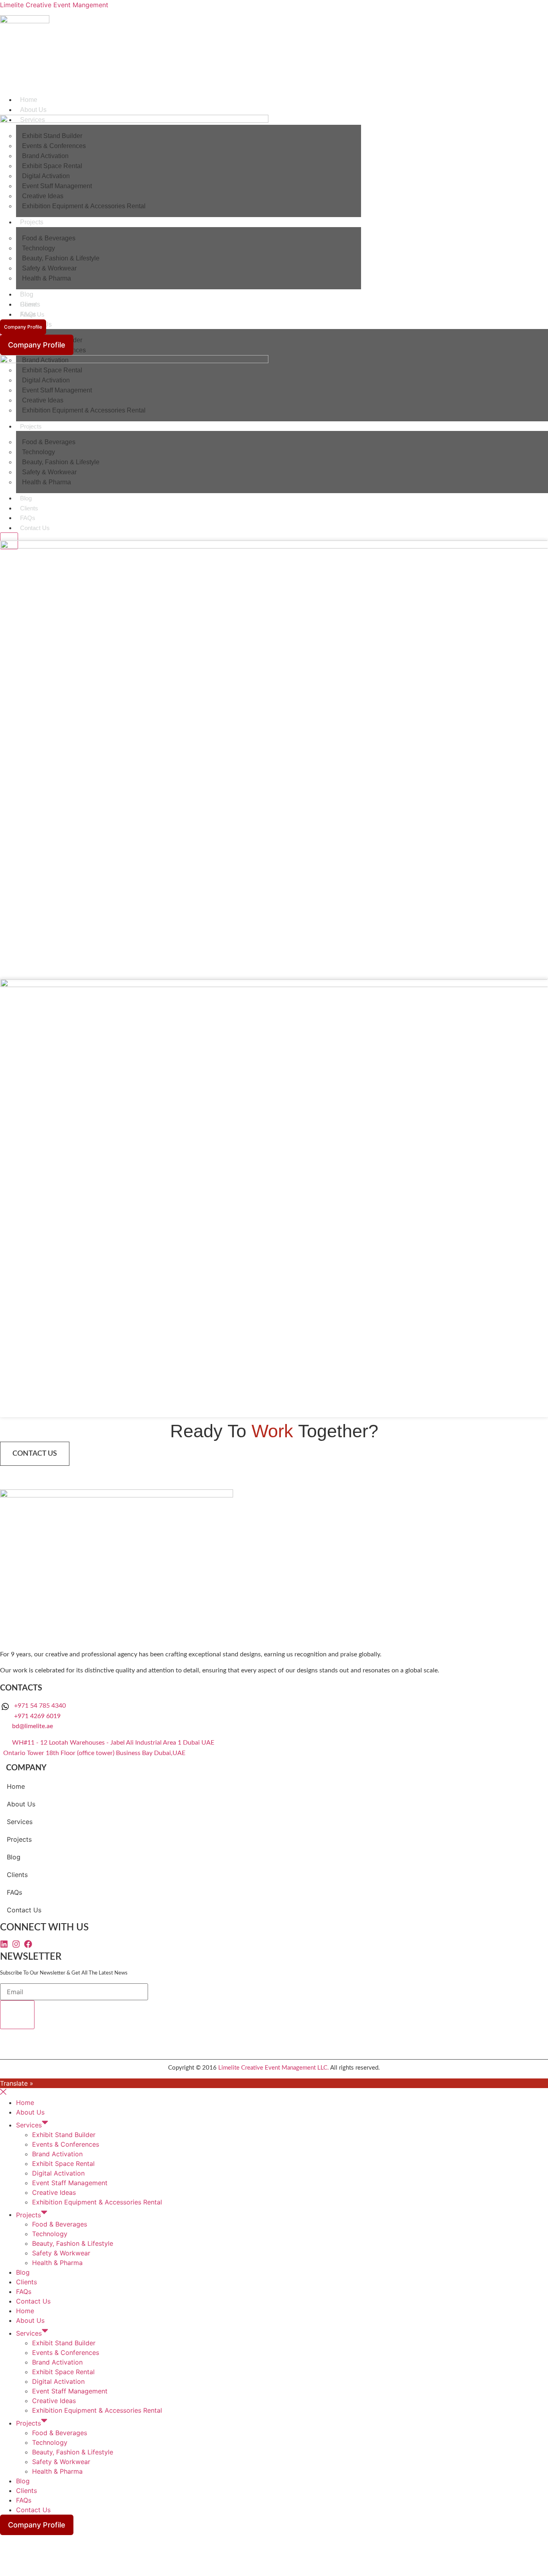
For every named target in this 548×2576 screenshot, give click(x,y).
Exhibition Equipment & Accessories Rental (97, 2202)
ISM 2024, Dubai (38, 945)
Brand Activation (57, 2154)
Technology (50, 2234)
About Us (33, 110)
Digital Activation (58, 2173)
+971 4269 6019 (37, 1716)
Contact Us (24, 1910)
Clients (17, 1875)
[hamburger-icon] (542, 98)
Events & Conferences (66, 2144)
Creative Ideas (54, 2192)
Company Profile (23, 327)
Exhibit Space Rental (63, 2164)
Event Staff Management (70, 2183)
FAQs (14, 1892)
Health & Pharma (57, 2263)
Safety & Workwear (61, 2253)
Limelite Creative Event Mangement (54, 5)
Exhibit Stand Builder (64, 2135)
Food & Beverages (60, 2224)
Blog (14, 1857)
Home (29, 100)
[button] (63, 1822)
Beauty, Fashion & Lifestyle (73, 2243)
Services (20, 1822)
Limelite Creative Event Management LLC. (274, 2068)
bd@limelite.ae (32, 1726)
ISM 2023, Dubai (38, 1383)
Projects (19, 1839)
